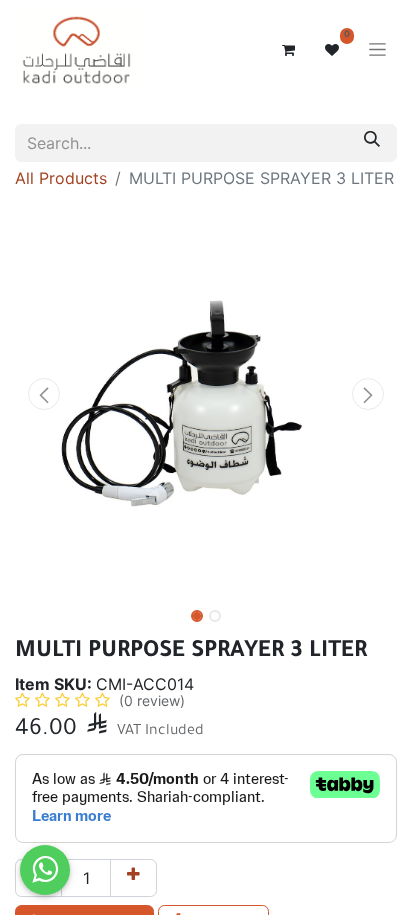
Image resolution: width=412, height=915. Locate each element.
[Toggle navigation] (377, 50)
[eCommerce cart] (288, 50)
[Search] (372, 143)
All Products (61, 178)
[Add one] (133, 878)
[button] (43, 394)
